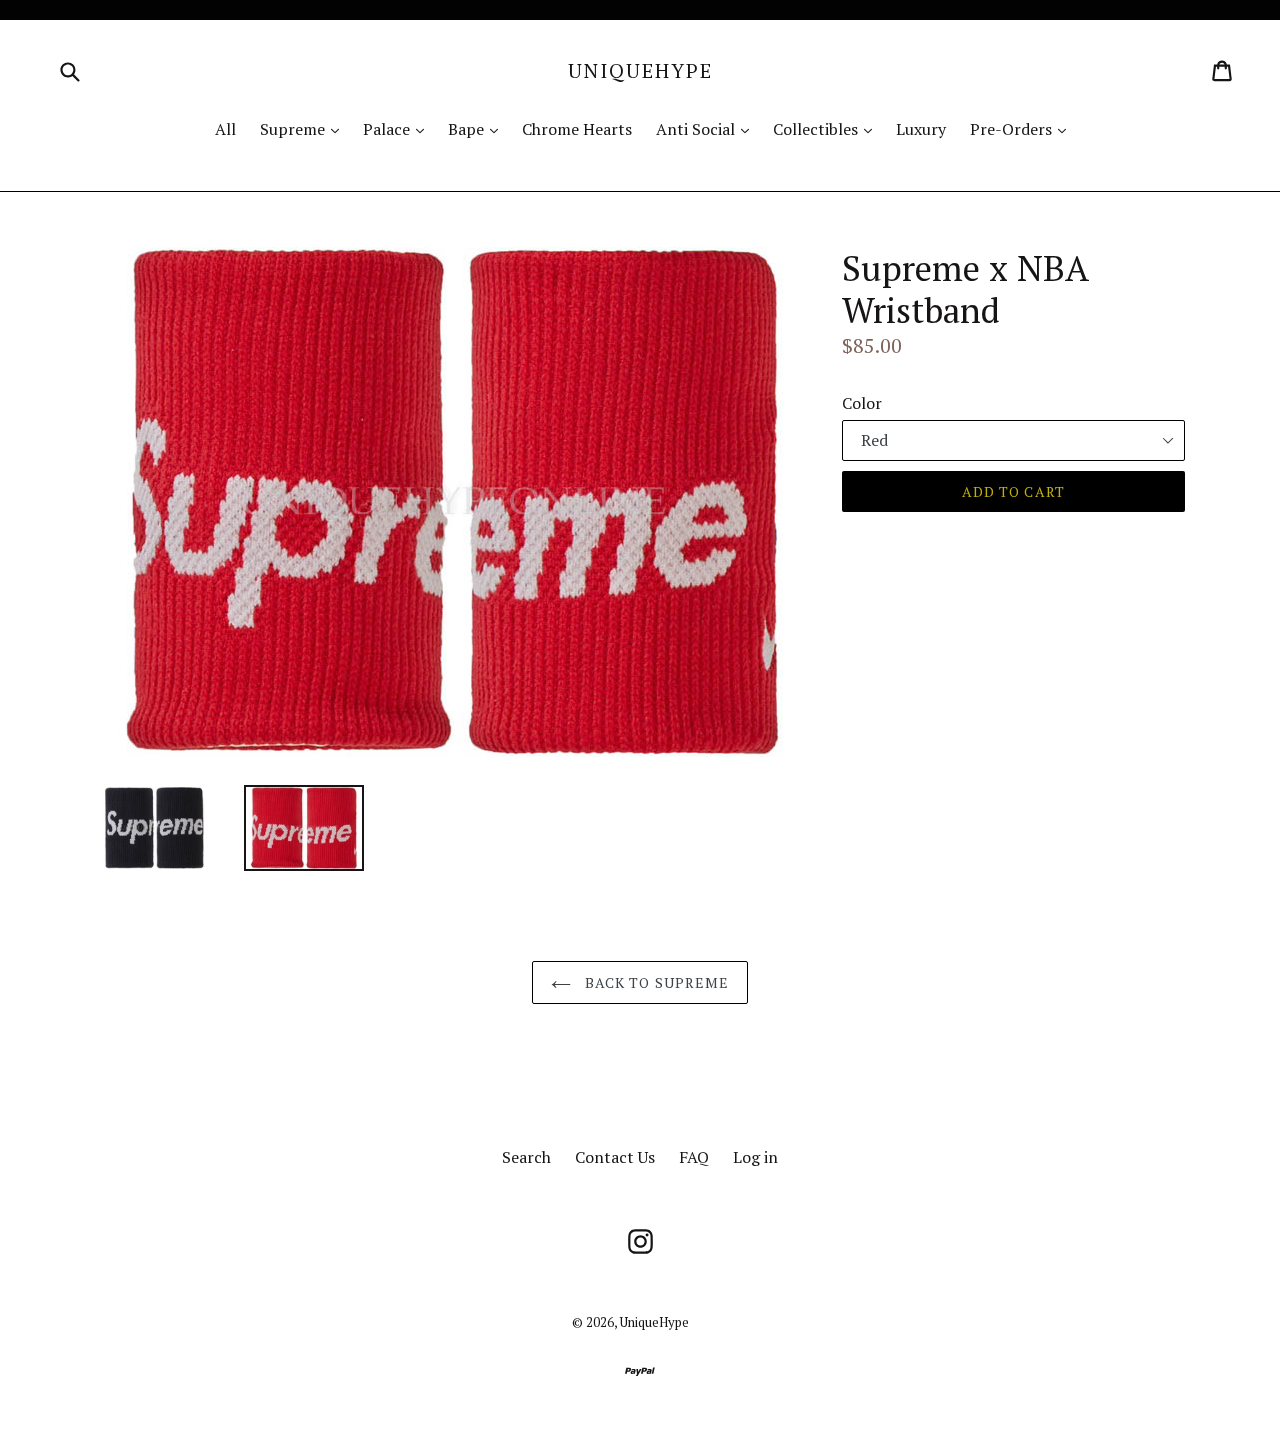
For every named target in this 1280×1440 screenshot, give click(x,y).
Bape (478, 128)
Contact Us (615, 1157)
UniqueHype (640, 71)
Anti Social (707, 128)
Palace (398, 128)
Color (862, 403)
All (225, 129)
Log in (755, 1157)
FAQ (694, 1157)
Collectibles (827, 128)
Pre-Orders (1023, 128)
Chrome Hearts (577, 129)
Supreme (304, 128)
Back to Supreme (655, 982)
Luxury (921, 129)
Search (526, 1157)
